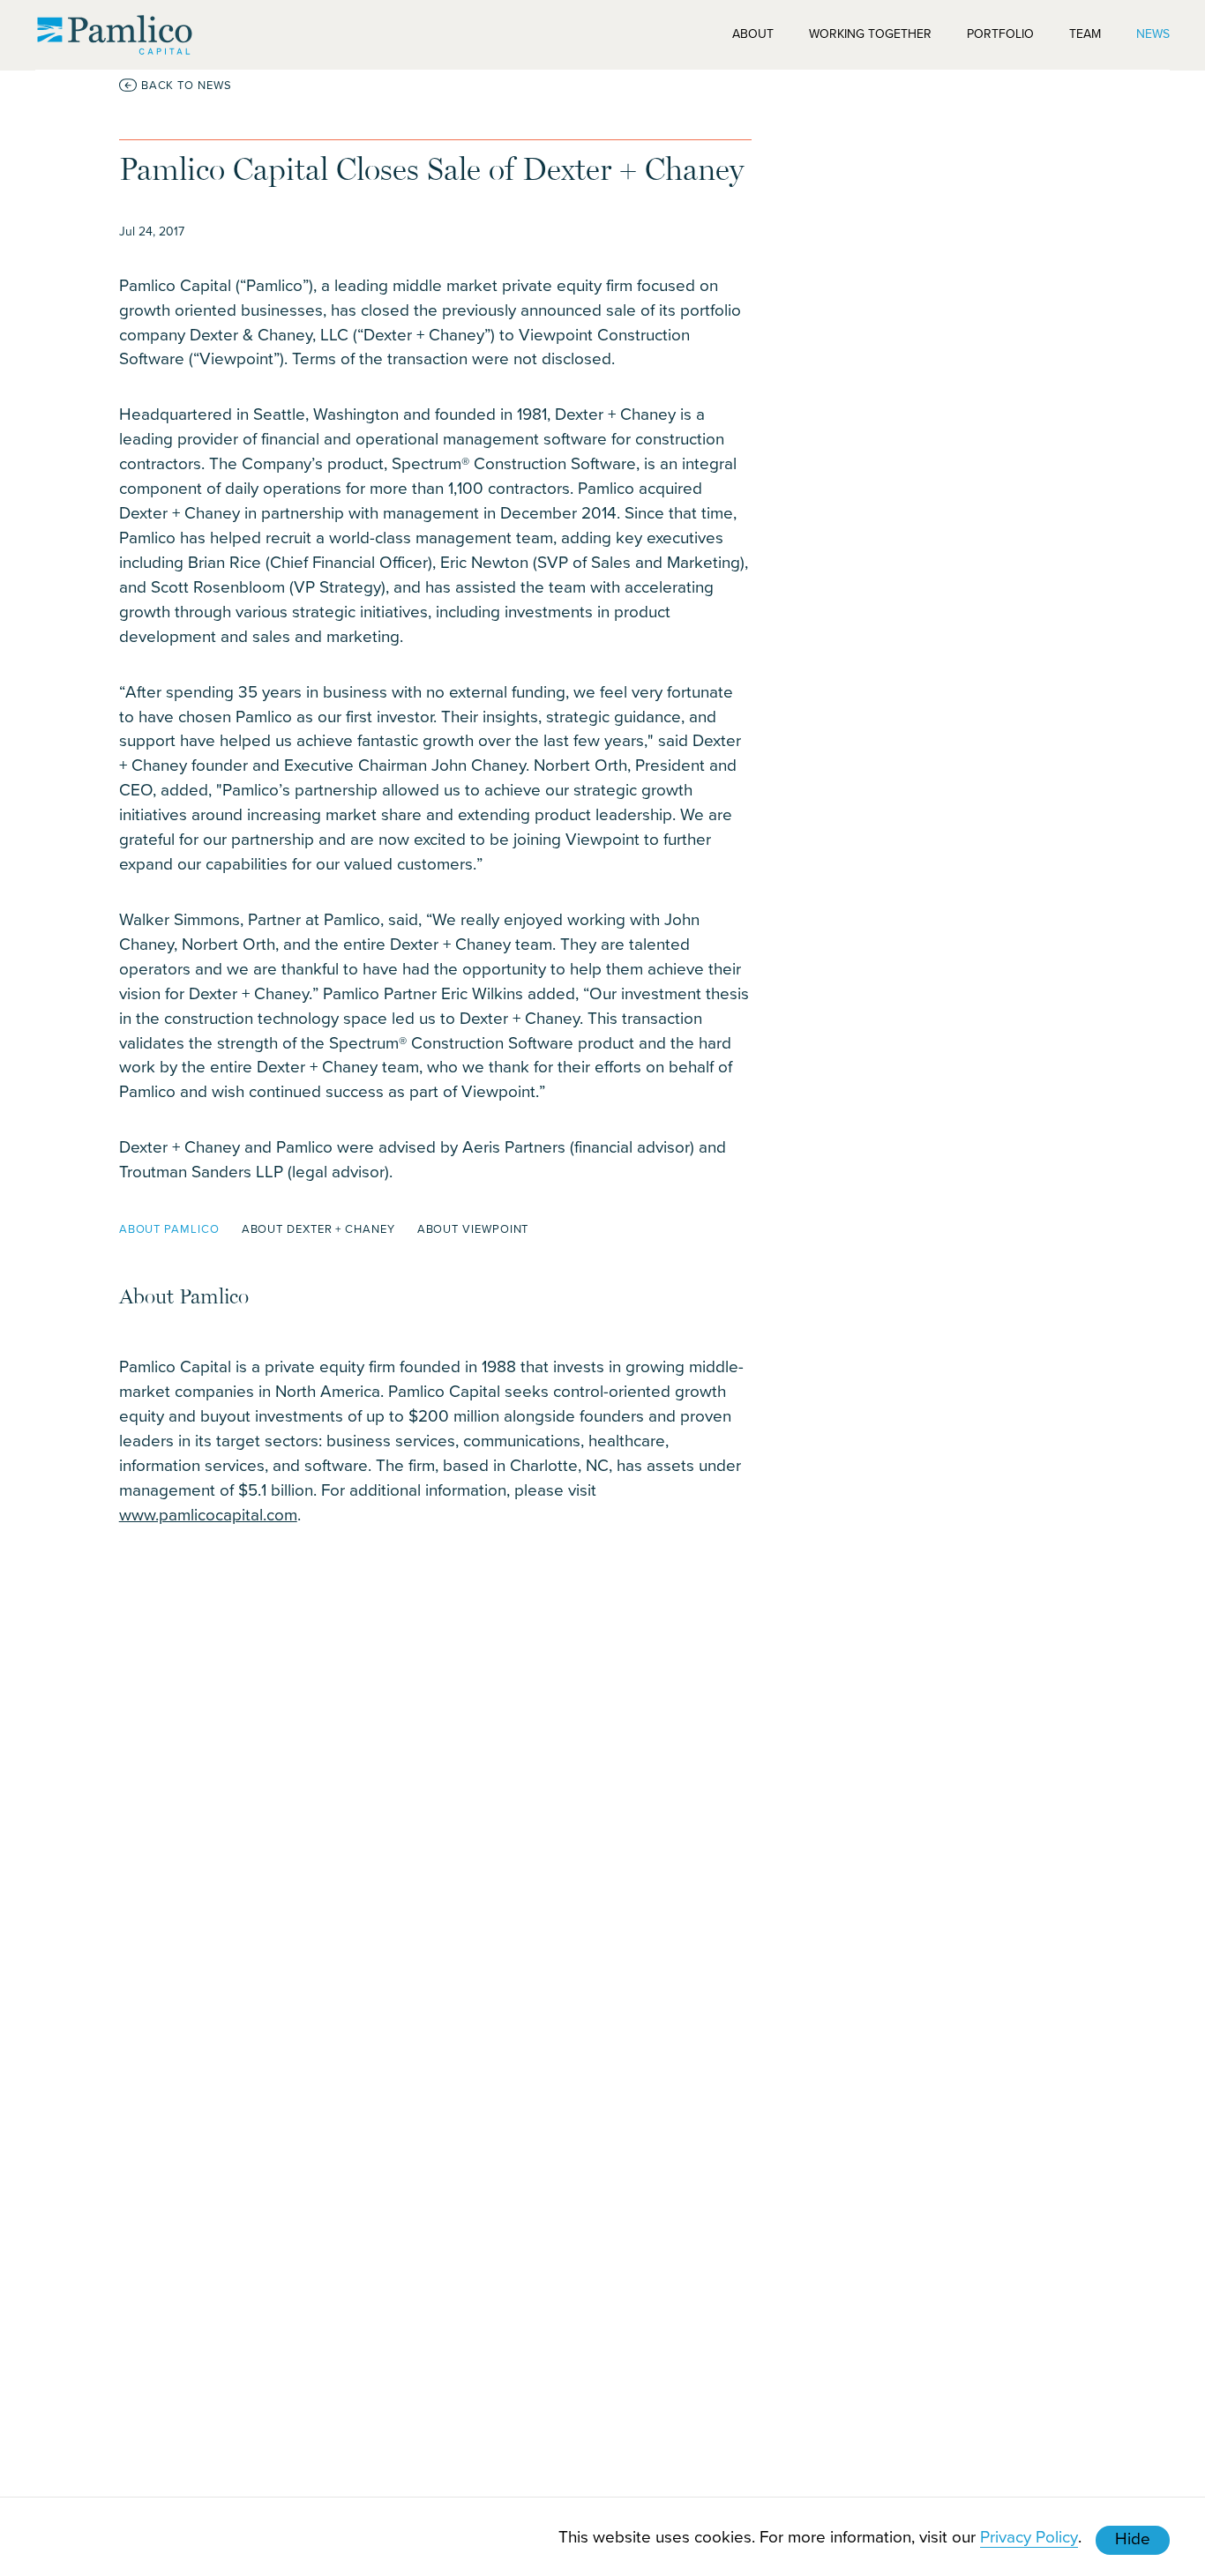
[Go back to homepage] (115, 35)
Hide (1133, 2538)
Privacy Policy (1029, 2536)
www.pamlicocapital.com (208, 1514)
